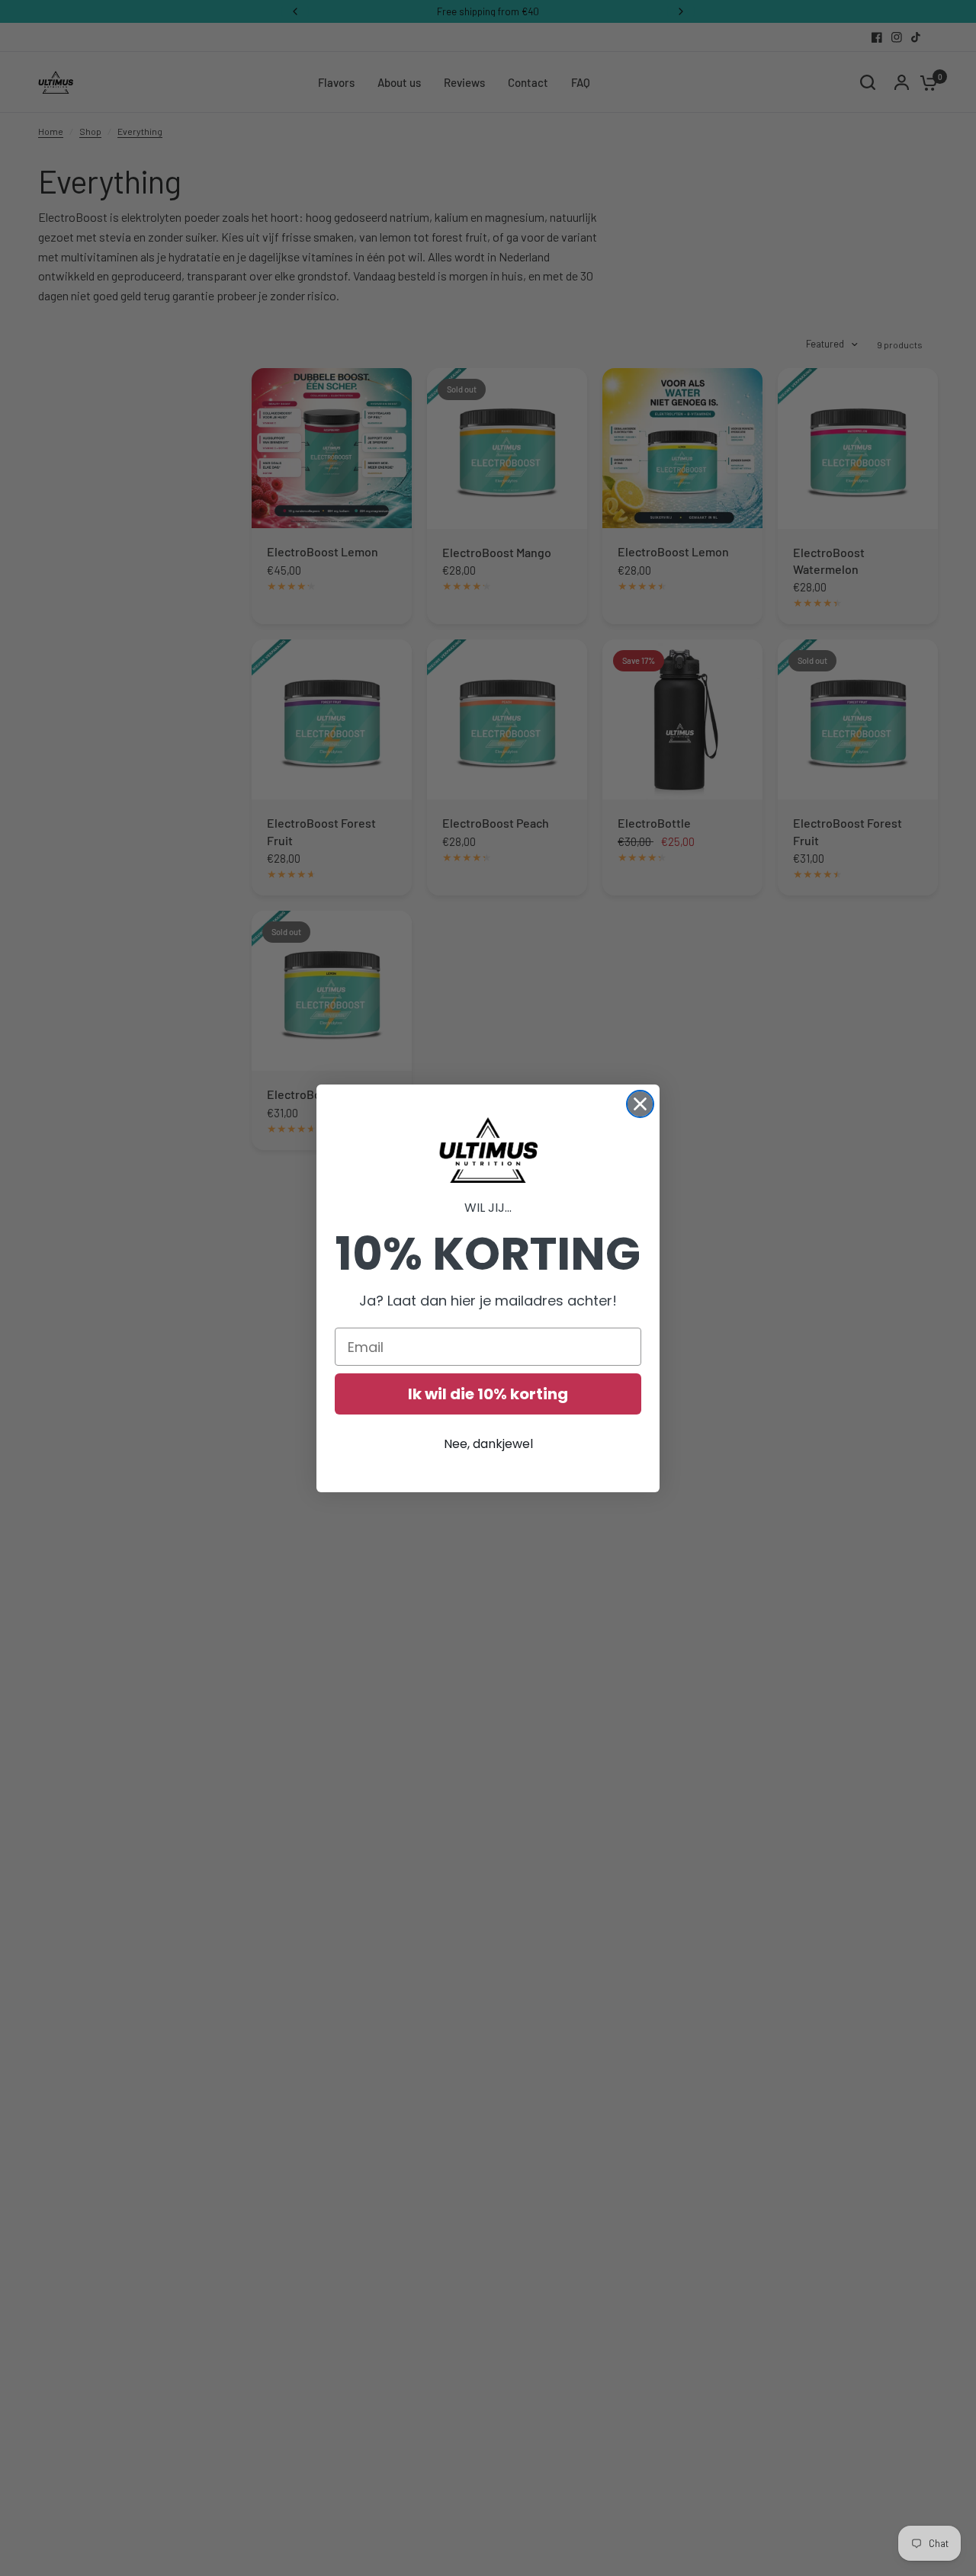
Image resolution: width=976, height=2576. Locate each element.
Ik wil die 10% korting (488, 1394)
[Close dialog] (640, 1104)
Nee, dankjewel (488, 1444)
